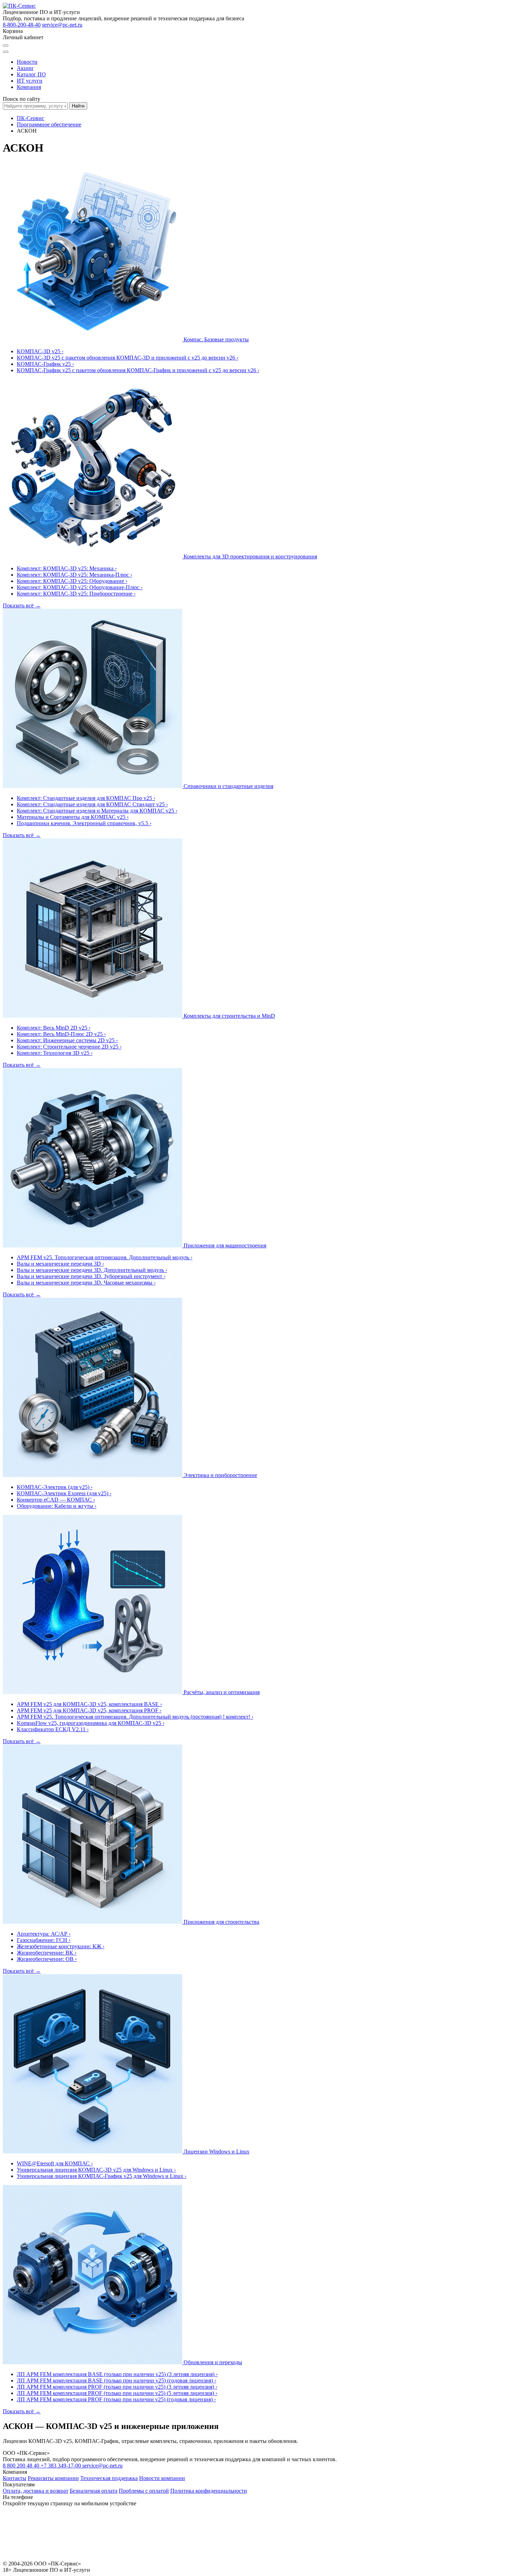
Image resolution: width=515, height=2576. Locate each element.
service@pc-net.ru (62, 25)
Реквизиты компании (53, 2478)
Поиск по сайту (22, 99)
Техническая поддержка (109, 2478)
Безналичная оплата (94, 2491)
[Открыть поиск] (6, 46)
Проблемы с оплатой (144, 2491)
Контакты (15, 2478)
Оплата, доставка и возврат (36, 2491)
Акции (25, 68)
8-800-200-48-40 (22, 25)
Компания (29, 87)
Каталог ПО (31, 74)
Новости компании (162, 2478)
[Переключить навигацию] (6, 52)
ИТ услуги (30, 81)
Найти (78, 106)
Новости (27, 62)
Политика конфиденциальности (209, 2491)
